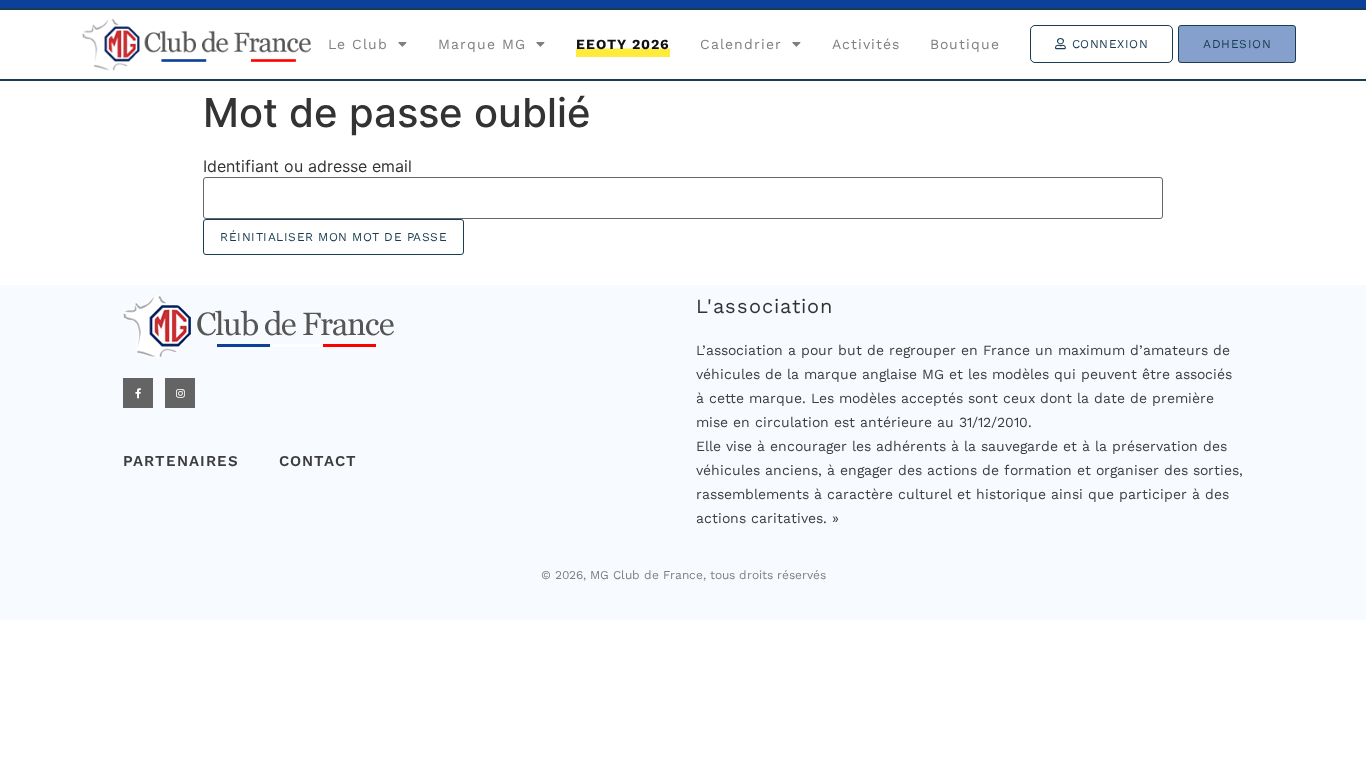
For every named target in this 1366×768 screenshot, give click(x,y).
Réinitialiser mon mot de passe (333, 237)
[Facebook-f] (138, 393)
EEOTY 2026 (623, 44)
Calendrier (741, 44)
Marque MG (482, 44)
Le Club (358, 44)
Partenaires (181, 461)
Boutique (965, 44)
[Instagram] (180, 393)
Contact (318, 461)
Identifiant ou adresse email (307, 166)
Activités (866, 44)
